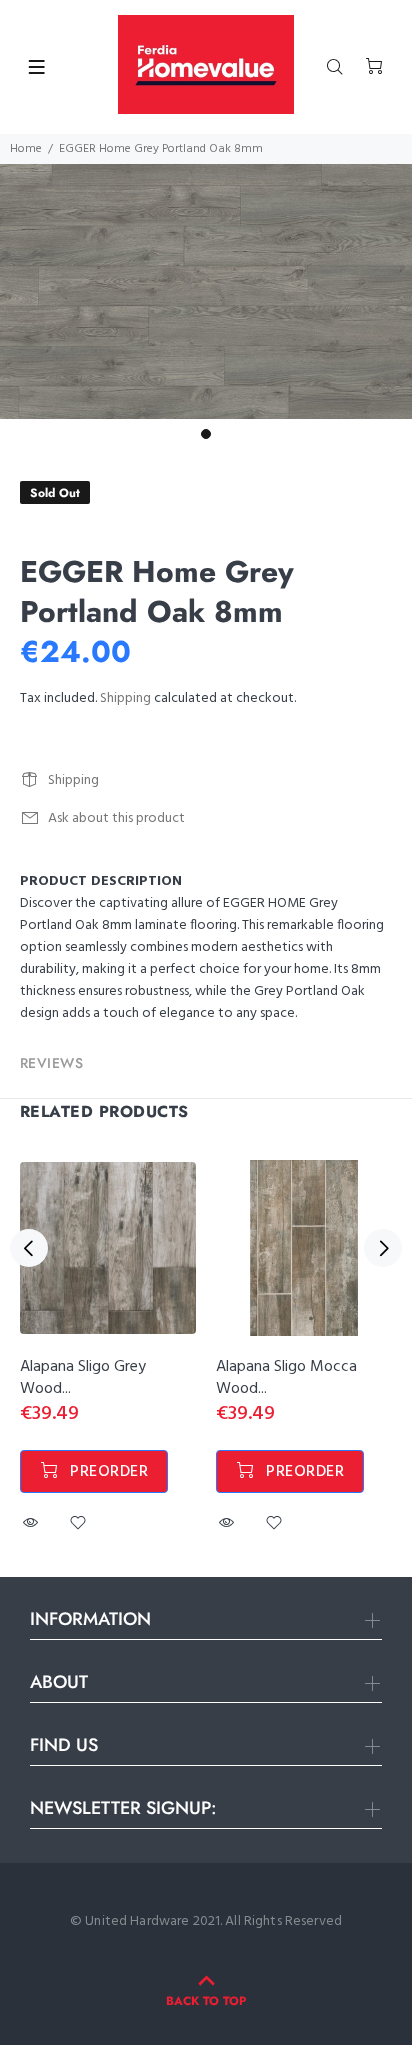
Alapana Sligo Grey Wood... (83, 1378)
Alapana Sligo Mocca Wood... (286, 1378)
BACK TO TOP (206, 2001)
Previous (29, 1248)
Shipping (125, 698)
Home (26, 149)
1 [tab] (206, 434)
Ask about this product (116, 818)
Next (383, 1248)
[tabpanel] (206, 291)
